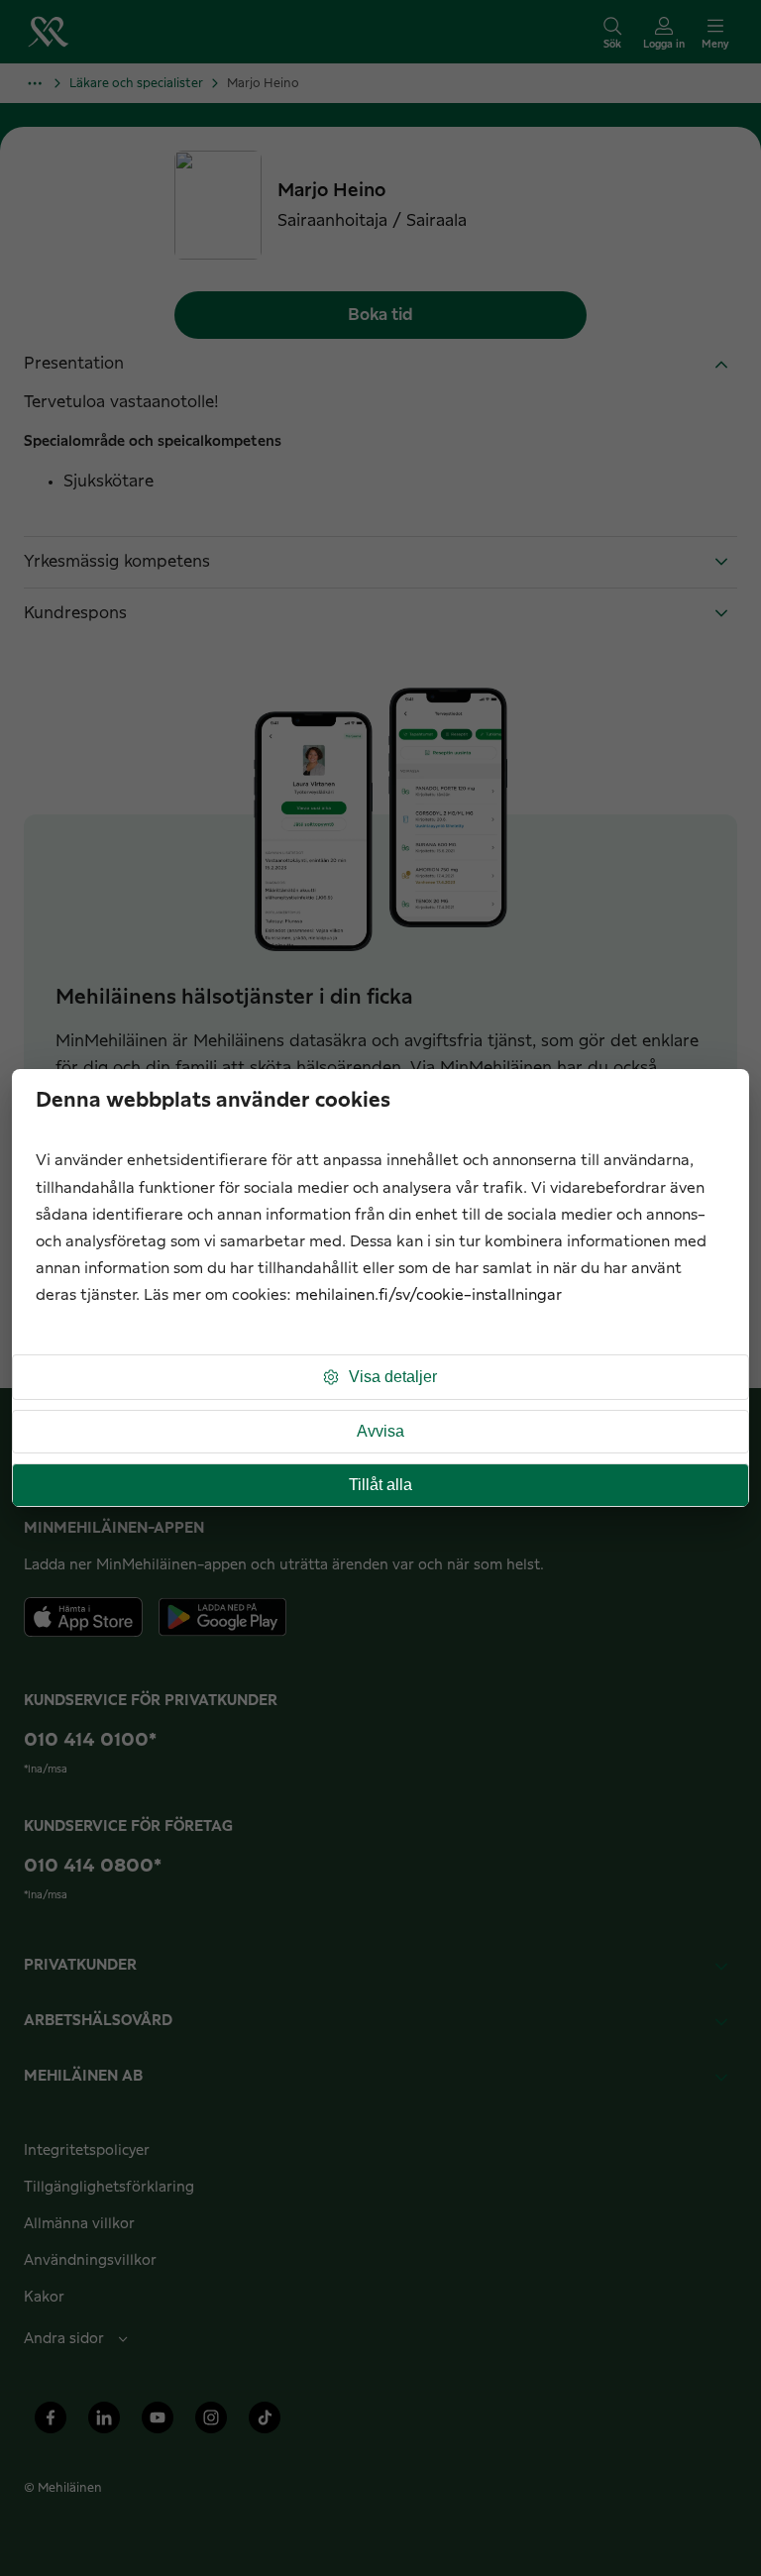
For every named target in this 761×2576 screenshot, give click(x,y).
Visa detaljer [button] (393, 1377)
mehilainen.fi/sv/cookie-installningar (429, 1295)
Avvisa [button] (380, 1431)
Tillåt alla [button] (380, 1485)
